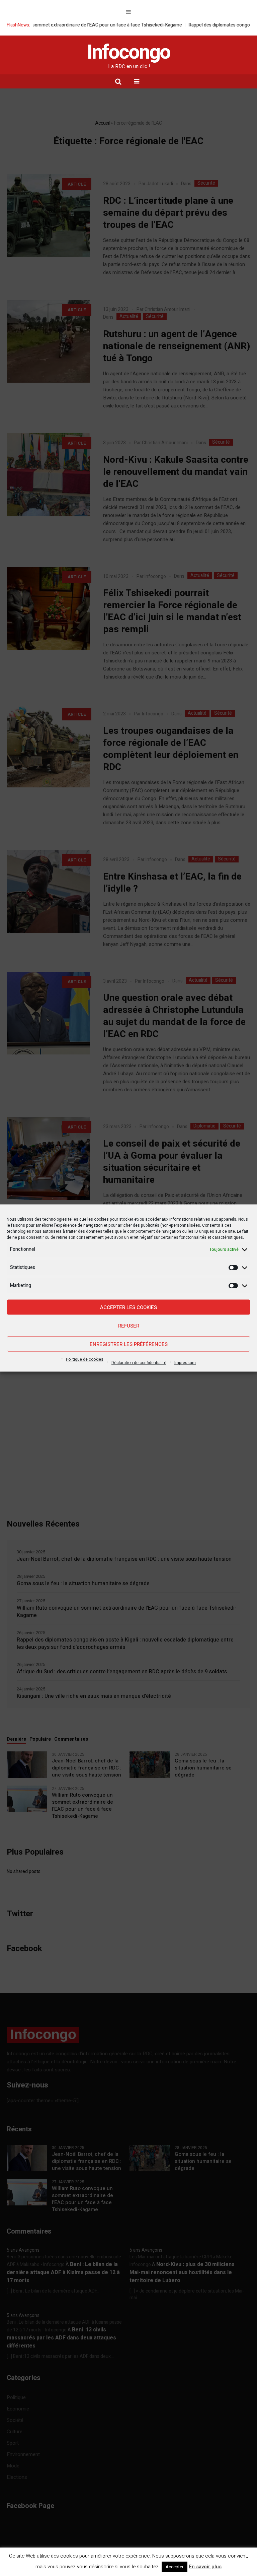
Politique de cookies (85, 1359)
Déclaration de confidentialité (139, 1363)
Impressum (185, 1363)
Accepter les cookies (128, 1307)
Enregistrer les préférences (129, 1344)
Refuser (129, 1326)
